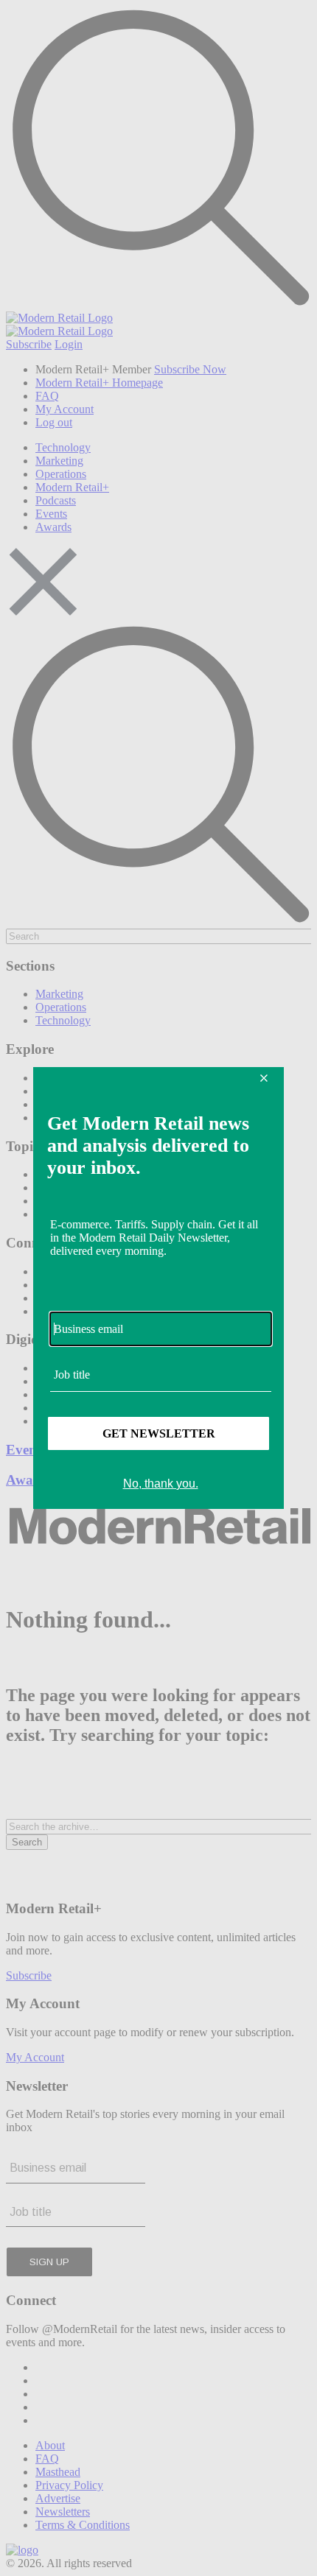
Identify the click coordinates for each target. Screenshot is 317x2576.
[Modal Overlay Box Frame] (158, 1288)
